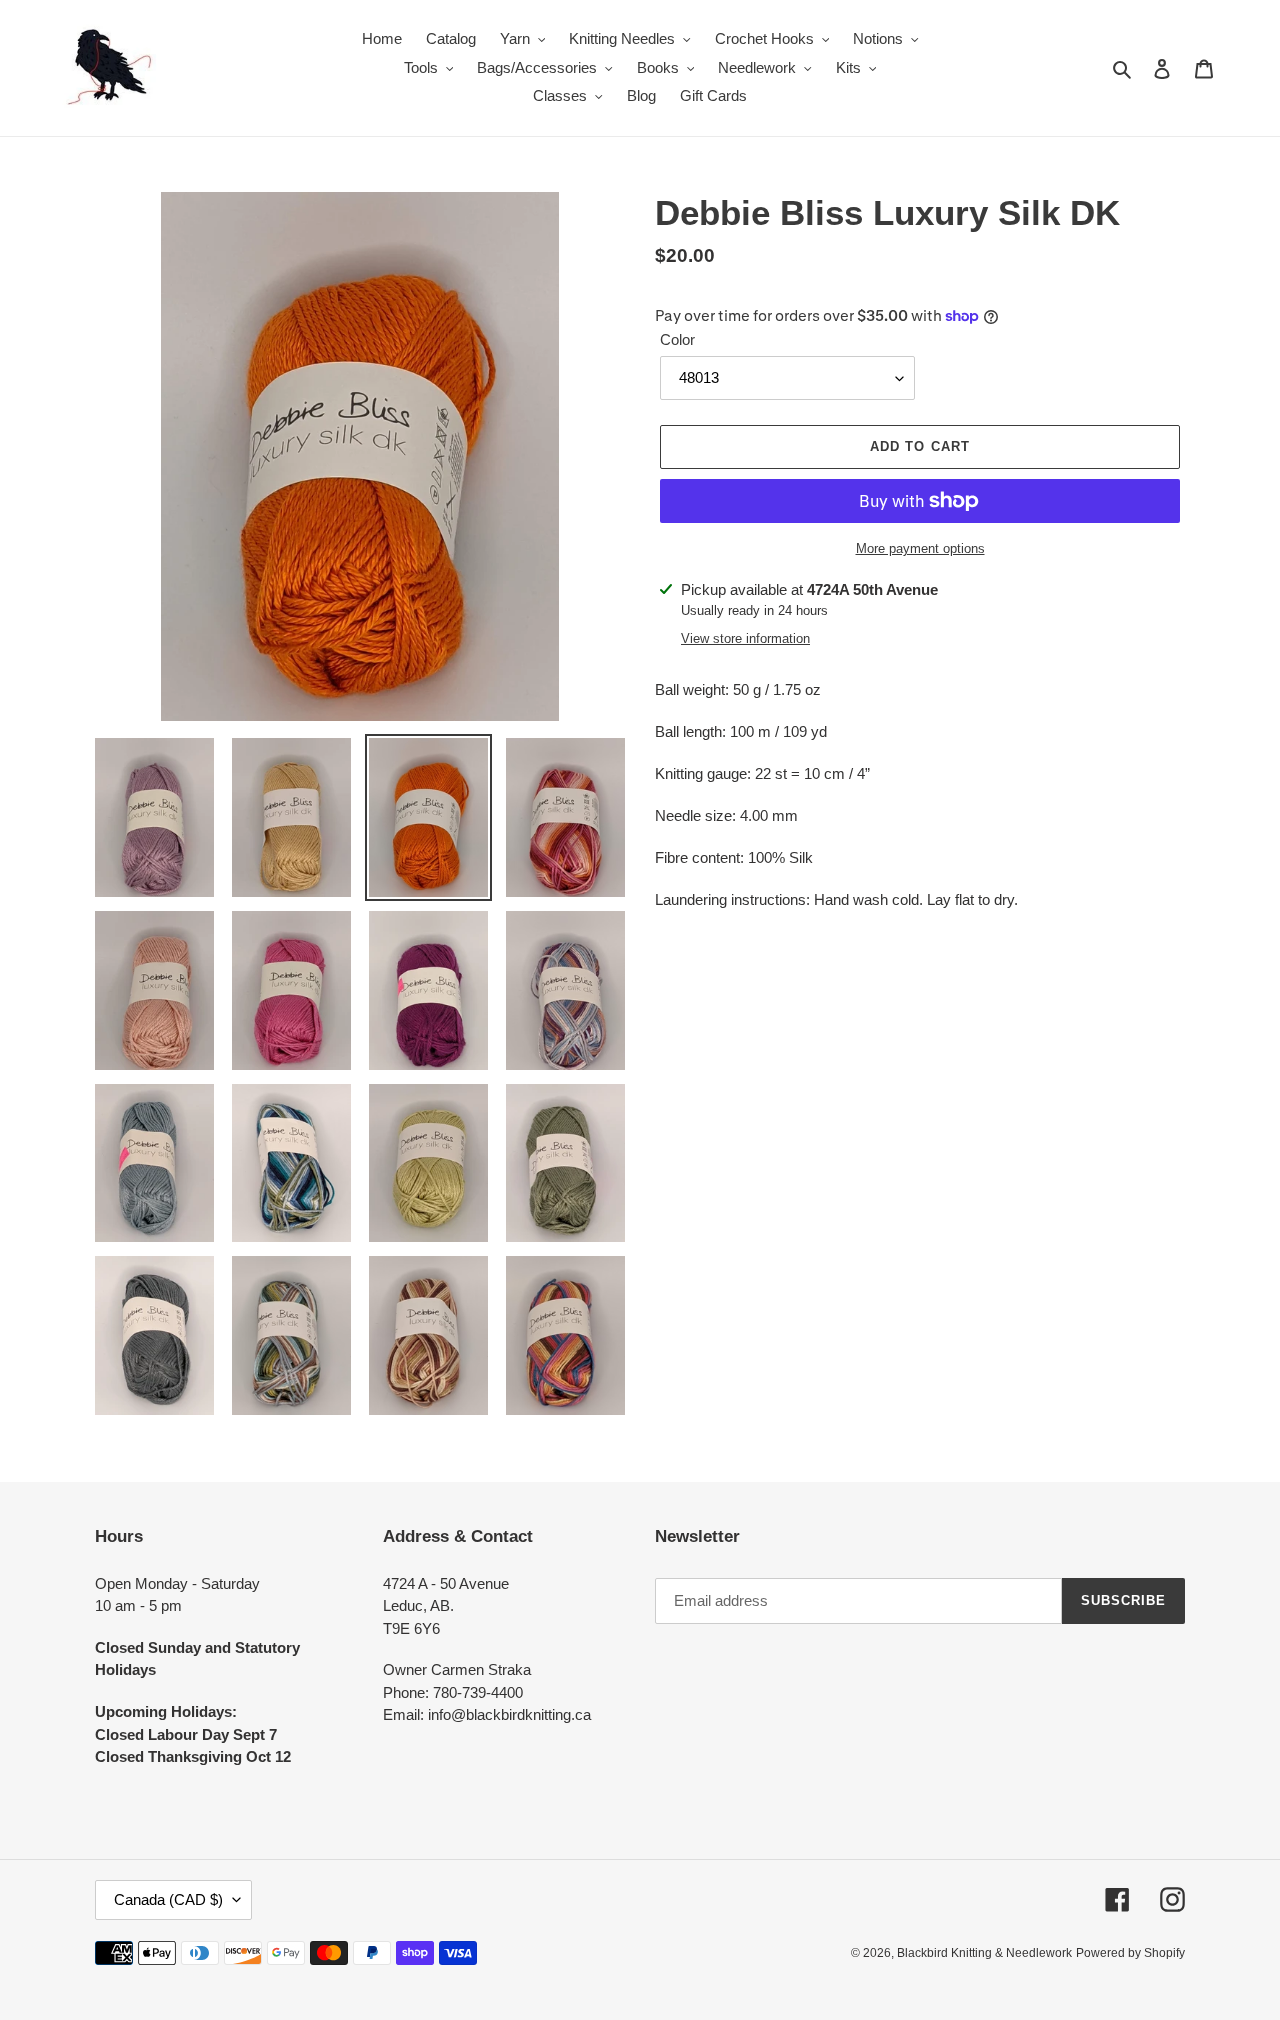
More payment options (920, 548)
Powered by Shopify (1130, 1953)
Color (677, 339)
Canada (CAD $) (168, 1899)
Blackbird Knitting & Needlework (984, 1953)
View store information (745, 638)
